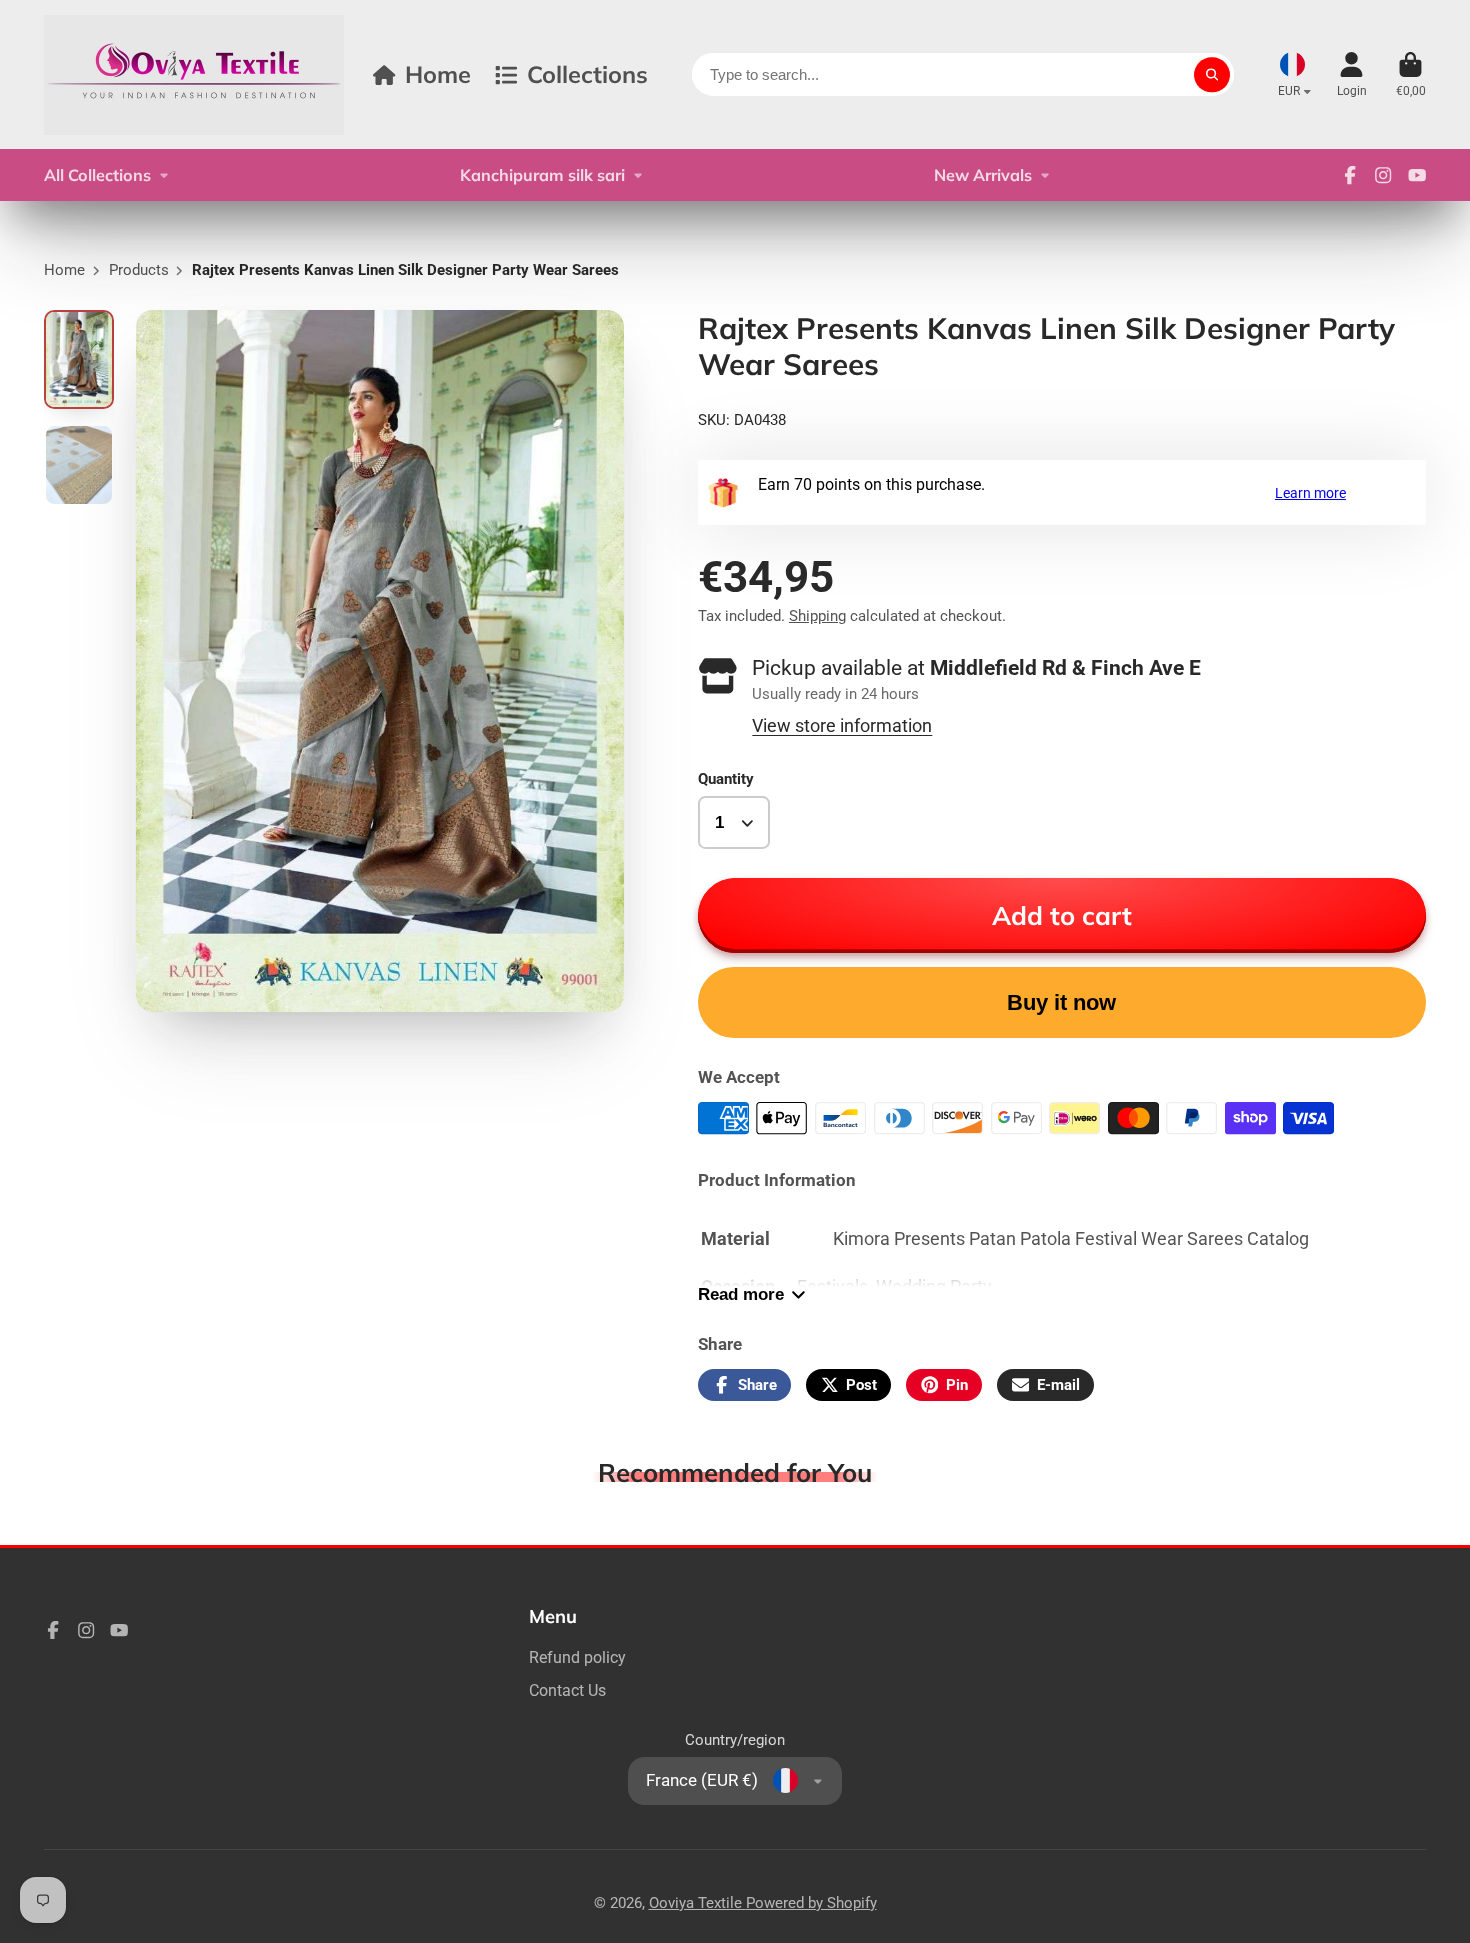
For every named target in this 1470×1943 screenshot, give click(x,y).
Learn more (1310, 493)
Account (1352, 75)
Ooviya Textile (697, 1903)
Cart (1411, 75)
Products (139, 270)
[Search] (1211, 74)
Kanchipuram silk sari (542, 175)
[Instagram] (1383, 175)
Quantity (726, 779)
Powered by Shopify (811, 1903)
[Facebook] (1350, 175)
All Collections (97, 175)
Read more (741, 1294)
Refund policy (577, 1657)
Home (438, 74)
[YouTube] (1417, 175)
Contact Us (567, 1690)
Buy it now (1061, 1002)
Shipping (817, 616)
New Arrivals (983, 175)
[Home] (194, 74)
